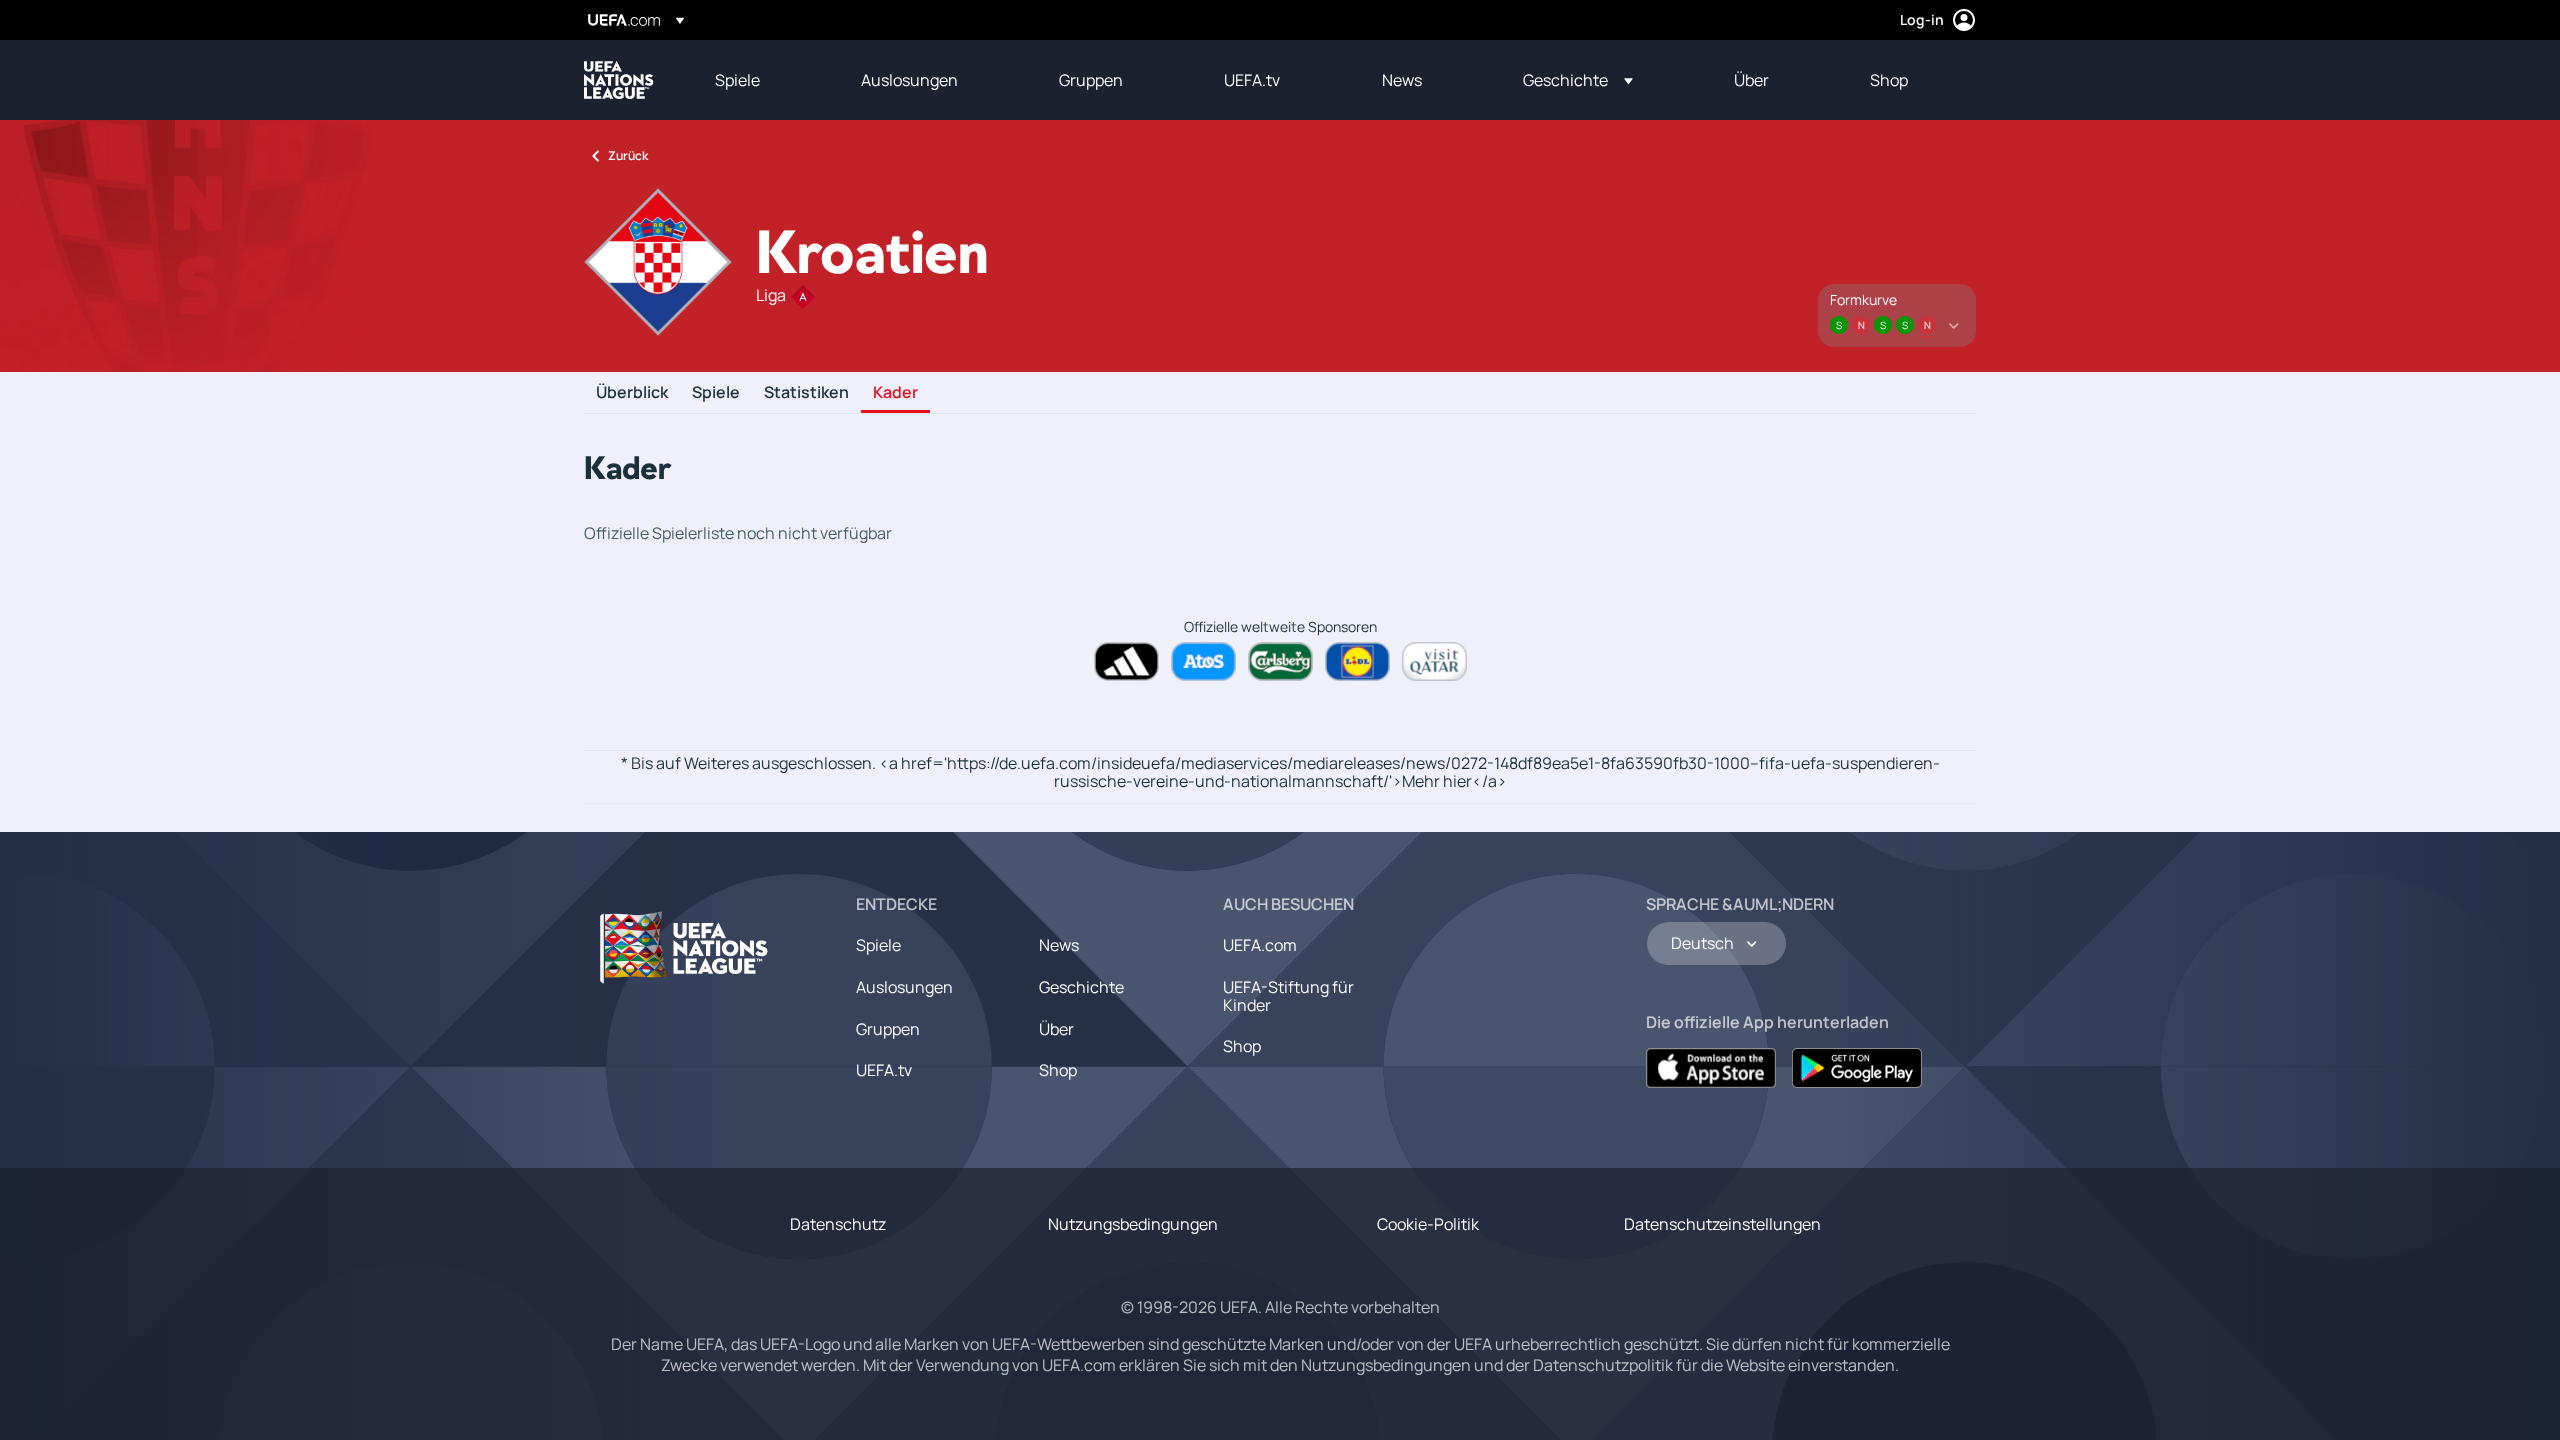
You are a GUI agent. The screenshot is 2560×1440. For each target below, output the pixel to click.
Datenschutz (838, 1224)
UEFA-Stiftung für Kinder (1288, 996)
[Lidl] (1357, 661)
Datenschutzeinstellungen (1722, 1224)
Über (1056, 1029)
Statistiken (806, 393)
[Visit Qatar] (1434, 661)
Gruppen (888, 1029)
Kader (895, 393)
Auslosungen (904, 987)
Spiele (716, 393)
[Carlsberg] (1280, 661)
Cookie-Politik (1428, 1224)
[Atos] (1203, 661)
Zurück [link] (628, 155)
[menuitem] (763, 80)
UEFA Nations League (619, 80)
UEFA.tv (884, 1070)
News (1059, 945)
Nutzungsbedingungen (1133, 1224)
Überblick (632, 393)
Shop (1058, 1070)
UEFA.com (1260, 945)
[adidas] (1126, 661)
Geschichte (1081, 987)
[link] (737, 80)
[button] (1578, 80)
